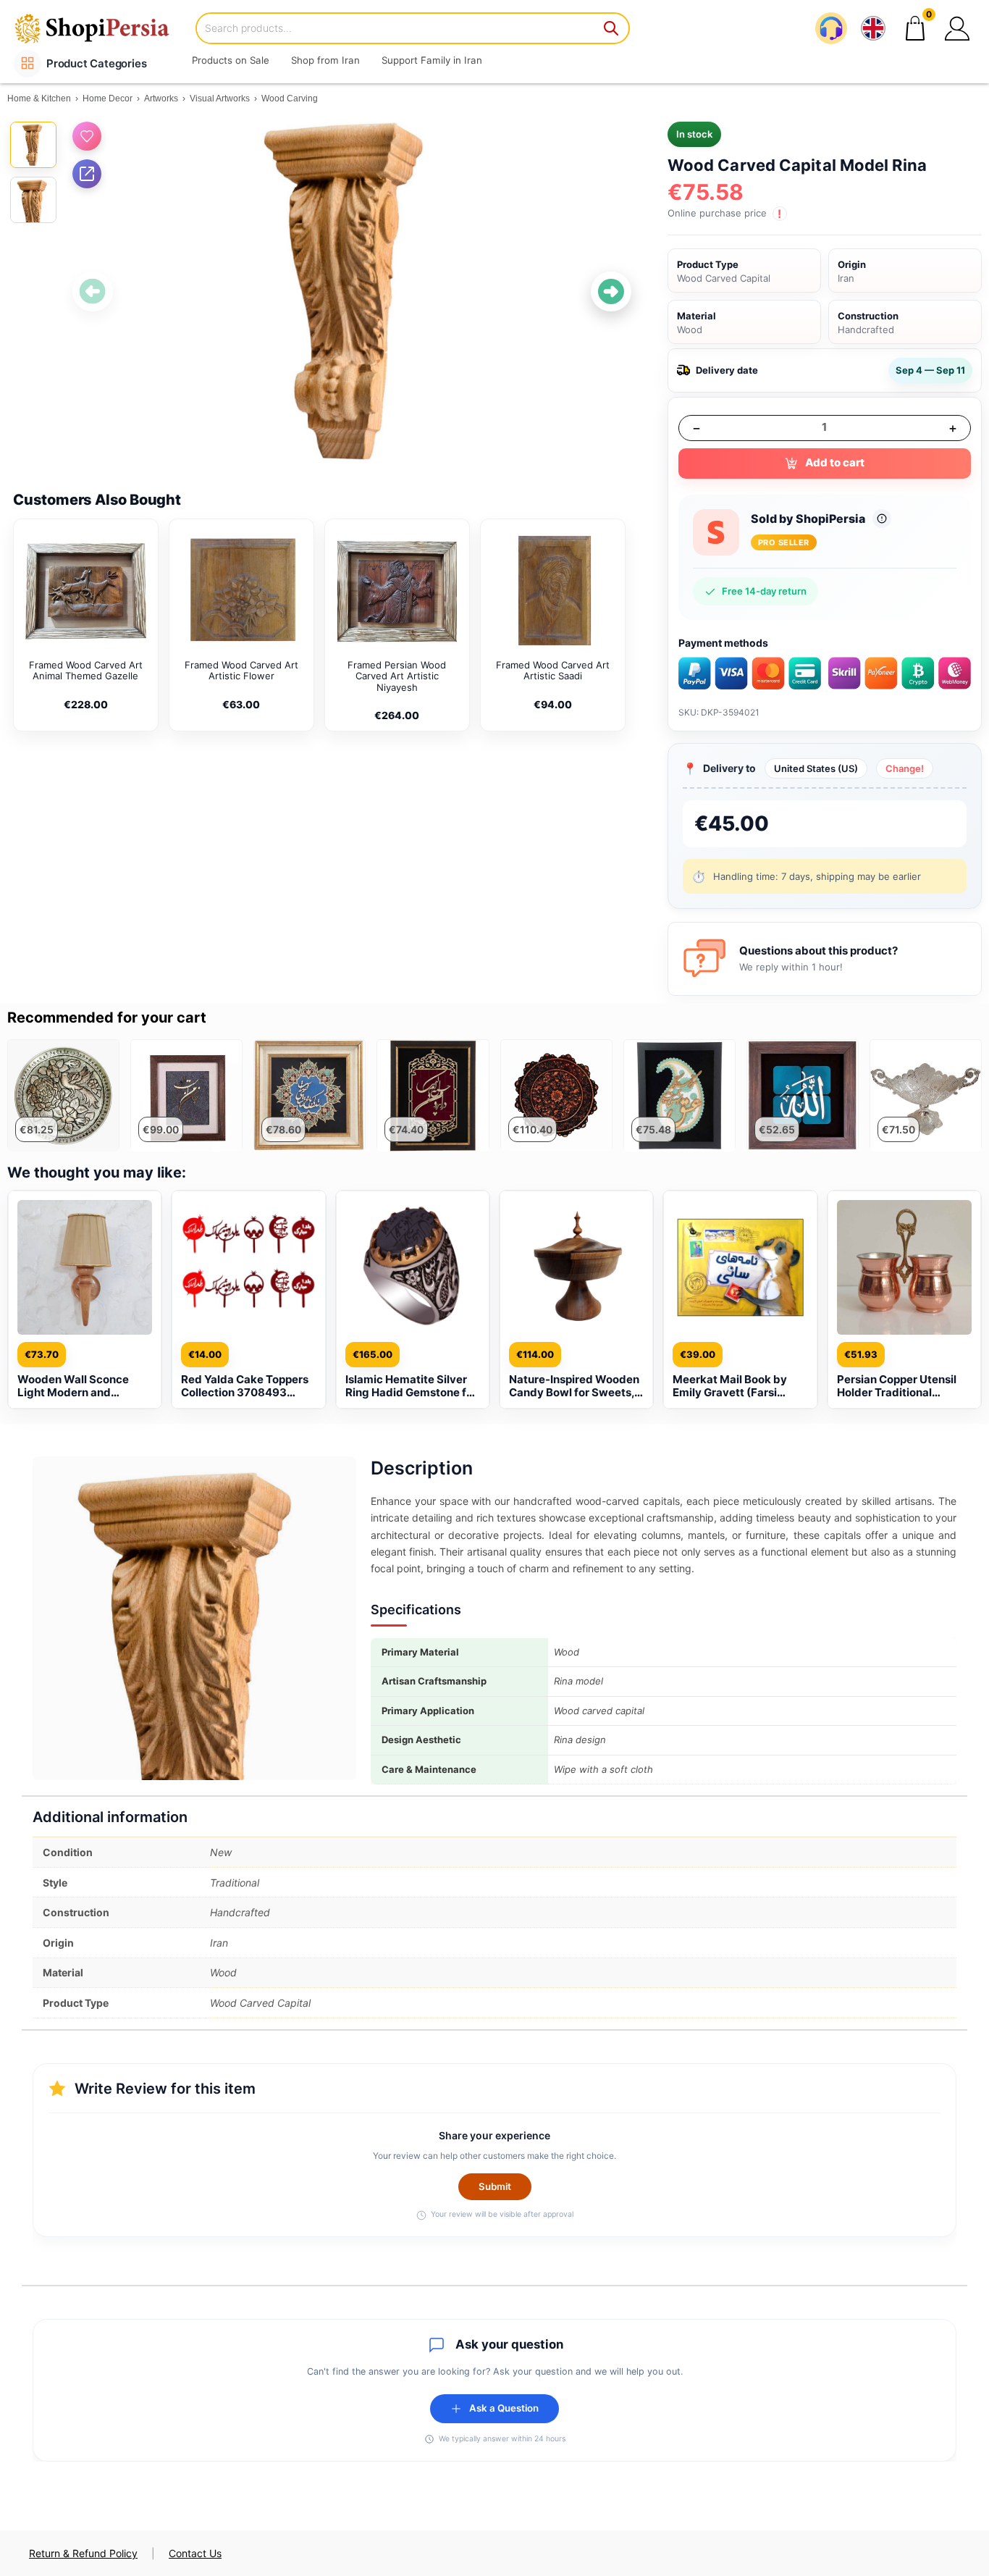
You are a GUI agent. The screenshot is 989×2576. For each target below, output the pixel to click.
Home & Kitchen (39, 98)
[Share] (87, 174)
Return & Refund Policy (83, 2553)
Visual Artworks (220, 98)
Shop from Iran (325, 60)
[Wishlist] (87, 136)
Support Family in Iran (432, 60)
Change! (905, 768)
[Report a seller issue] (882, 519)
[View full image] (352, 291)
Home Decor (108, 98)
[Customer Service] (831, 28)
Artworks (161, 98)
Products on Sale (231, 60)
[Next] (611, 292)
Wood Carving (290, 98)
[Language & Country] (873, 28)
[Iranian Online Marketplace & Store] (101, 28)
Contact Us (195, 2553)
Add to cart (835, 462)
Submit (495, 2186)
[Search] (612, 28)
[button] (957, 28)
